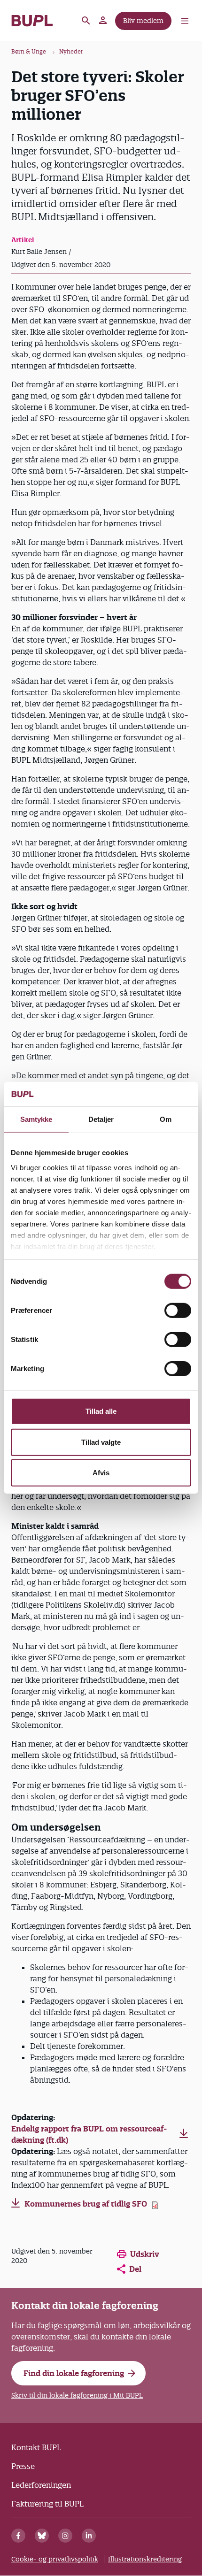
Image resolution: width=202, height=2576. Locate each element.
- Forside (32, 21)
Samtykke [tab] (36, 1119)
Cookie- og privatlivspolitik (55, 2559)
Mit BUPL (103, 21)
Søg (86, 21)
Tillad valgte (101, 1442)
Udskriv (145, 2254)
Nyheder (71, 51)
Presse (23, 2466)
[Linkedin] (89, 2536)
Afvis (101, 1473)
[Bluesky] (42, 2536)
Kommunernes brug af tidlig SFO (86, 2204)
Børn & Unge (29, 51)
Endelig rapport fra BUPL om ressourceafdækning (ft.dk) (89, 2134)
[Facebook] (18, 2536)
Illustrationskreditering (145, 2559)
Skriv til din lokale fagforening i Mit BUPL (77, 2395)
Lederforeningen (41, 2485)
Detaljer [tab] (101, 1119)
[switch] (178, 1311)
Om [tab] (166, 1119)
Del (135, 2269)
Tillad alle (101, 1411)
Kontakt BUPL (36, 2447)
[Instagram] (65, 2536)
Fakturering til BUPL (47, 2504)
